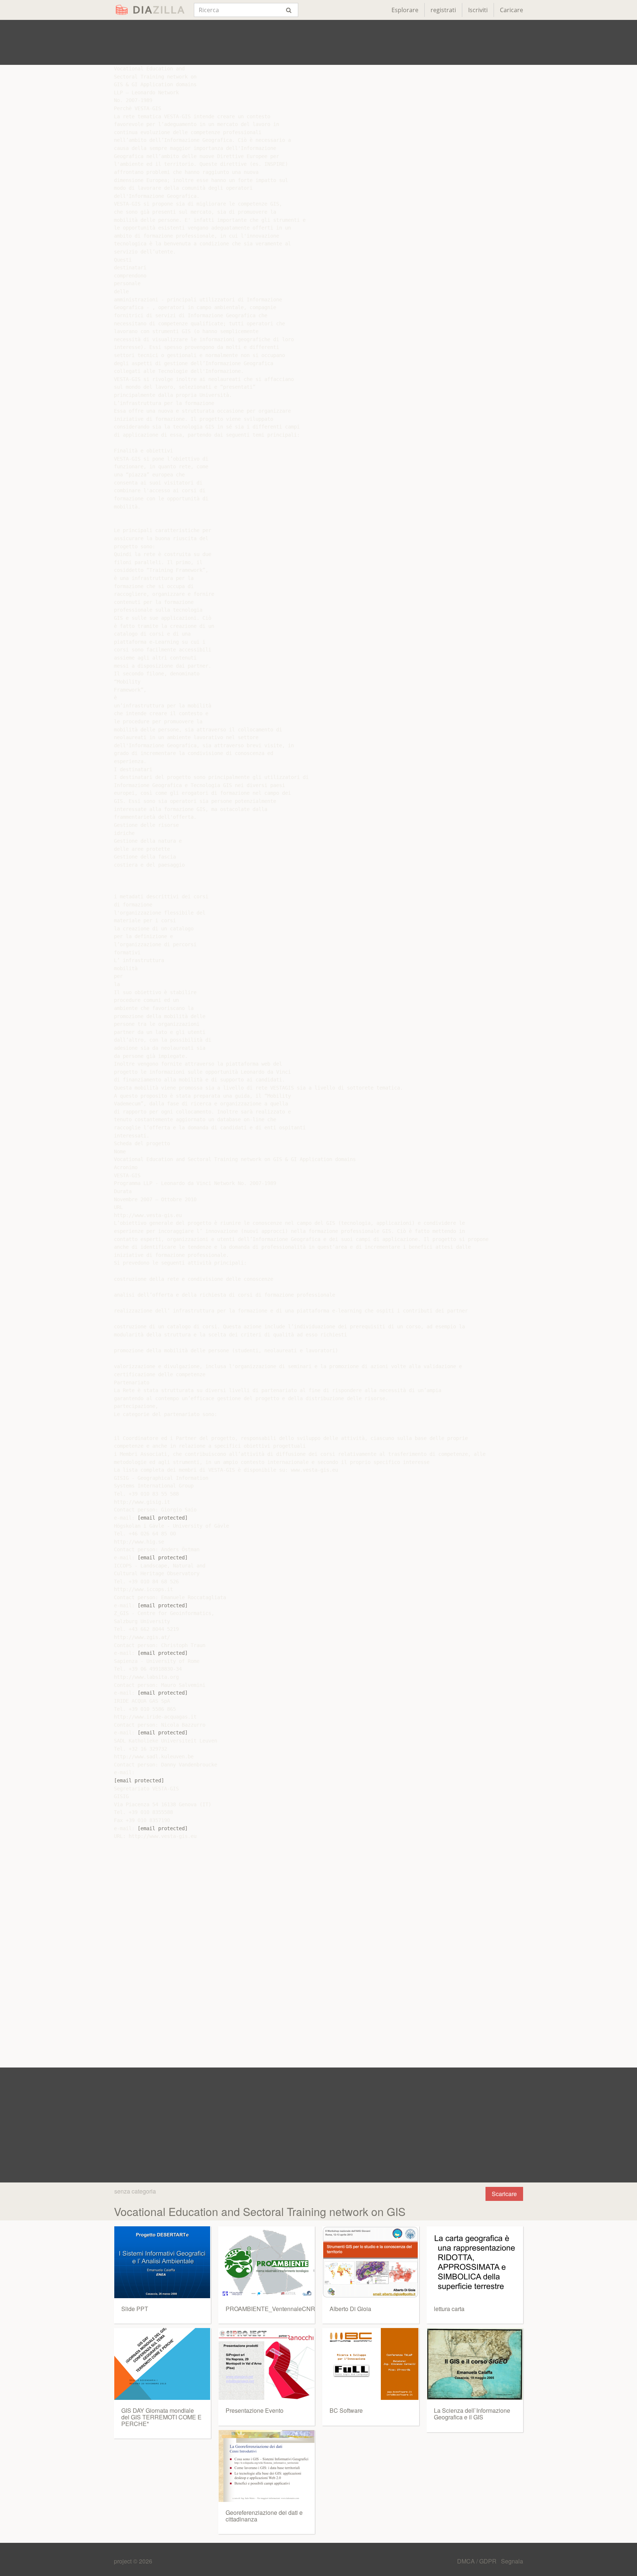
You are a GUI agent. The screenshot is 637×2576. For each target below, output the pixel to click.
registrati (443, 10)
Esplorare (405, 10)
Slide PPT (135, 2309)
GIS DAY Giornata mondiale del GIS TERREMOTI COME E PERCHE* (161, 2417)
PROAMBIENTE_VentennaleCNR (270, 2309)
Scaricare (504, 2194)
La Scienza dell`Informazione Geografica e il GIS (472, 2414)
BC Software (346, 2410)
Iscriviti (478, 10)
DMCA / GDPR (478, 2561)
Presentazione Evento (255, 2410)
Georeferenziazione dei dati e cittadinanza (264, 2516)
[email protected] (163, 1518)
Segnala (512, 2561)
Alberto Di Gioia (350, 2309)
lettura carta (449, 2309)
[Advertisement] (318, 42)
